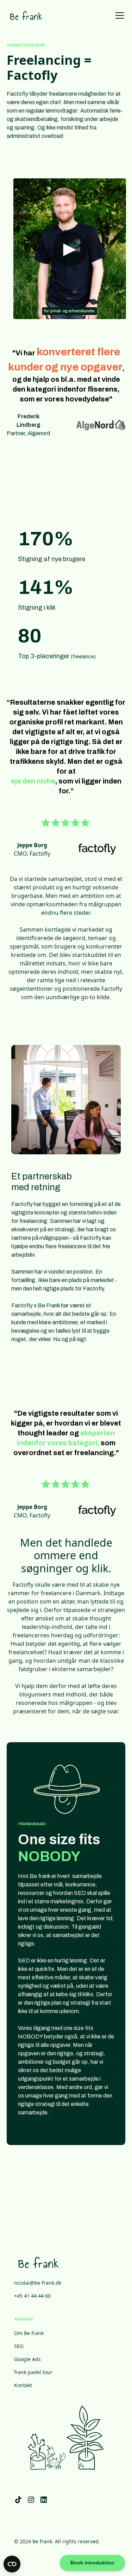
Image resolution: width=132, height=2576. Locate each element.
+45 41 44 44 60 (32, 2296)
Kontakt (23, 2385)
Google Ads (27, 2359)
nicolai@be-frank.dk (38, 2283)
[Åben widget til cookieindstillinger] (12, 2564)
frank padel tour (33, 2372)
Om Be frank (29, 2333)
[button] (118, 15)
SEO (19, 2346)
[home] (26, 15)
